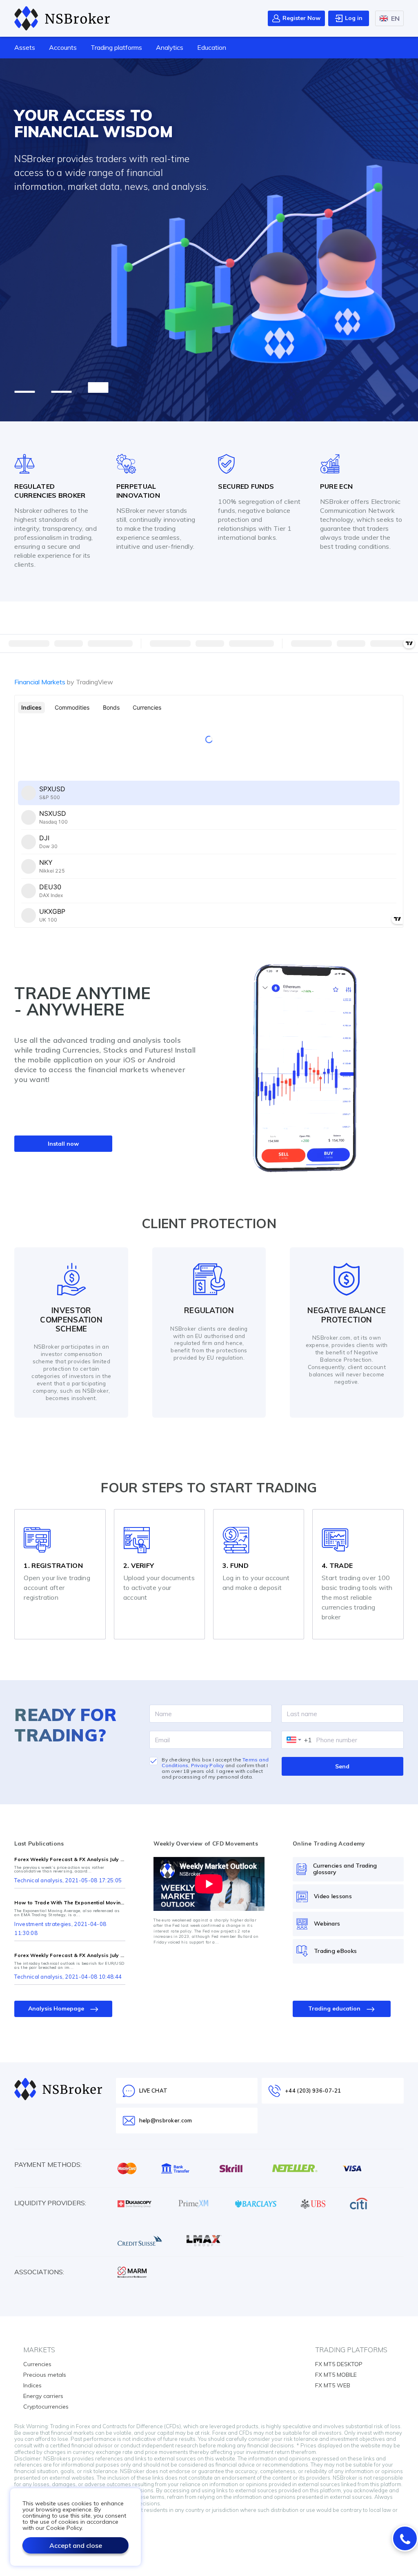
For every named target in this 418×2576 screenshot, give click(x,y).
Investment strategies (43, 1924)
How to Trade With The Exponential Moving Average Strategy (70, 1903)
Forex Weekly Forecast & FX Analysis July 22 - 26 (70, 1859)
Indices (32, 2385)
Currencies (37, 2364)
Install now (63, 1144)
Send (342, 1766)
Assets (25, 47)
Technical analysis (38, 1880)
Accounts (63, 47)
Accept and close (76, 2545)
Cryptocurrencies (46, 2407)
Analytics (170, 47)
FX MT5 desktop (339, 2364)
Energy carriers (43, 2396)
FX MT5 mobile (336, 2375)
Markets (39, 2350)
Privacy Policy (208, 1765)
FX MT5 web (333, 2385)
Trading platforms (116, 47)
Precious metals (45, 2375)
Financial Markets (64, 682)
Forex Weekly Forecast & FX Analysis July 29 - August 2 (70, 1955)
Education (212, 47)
